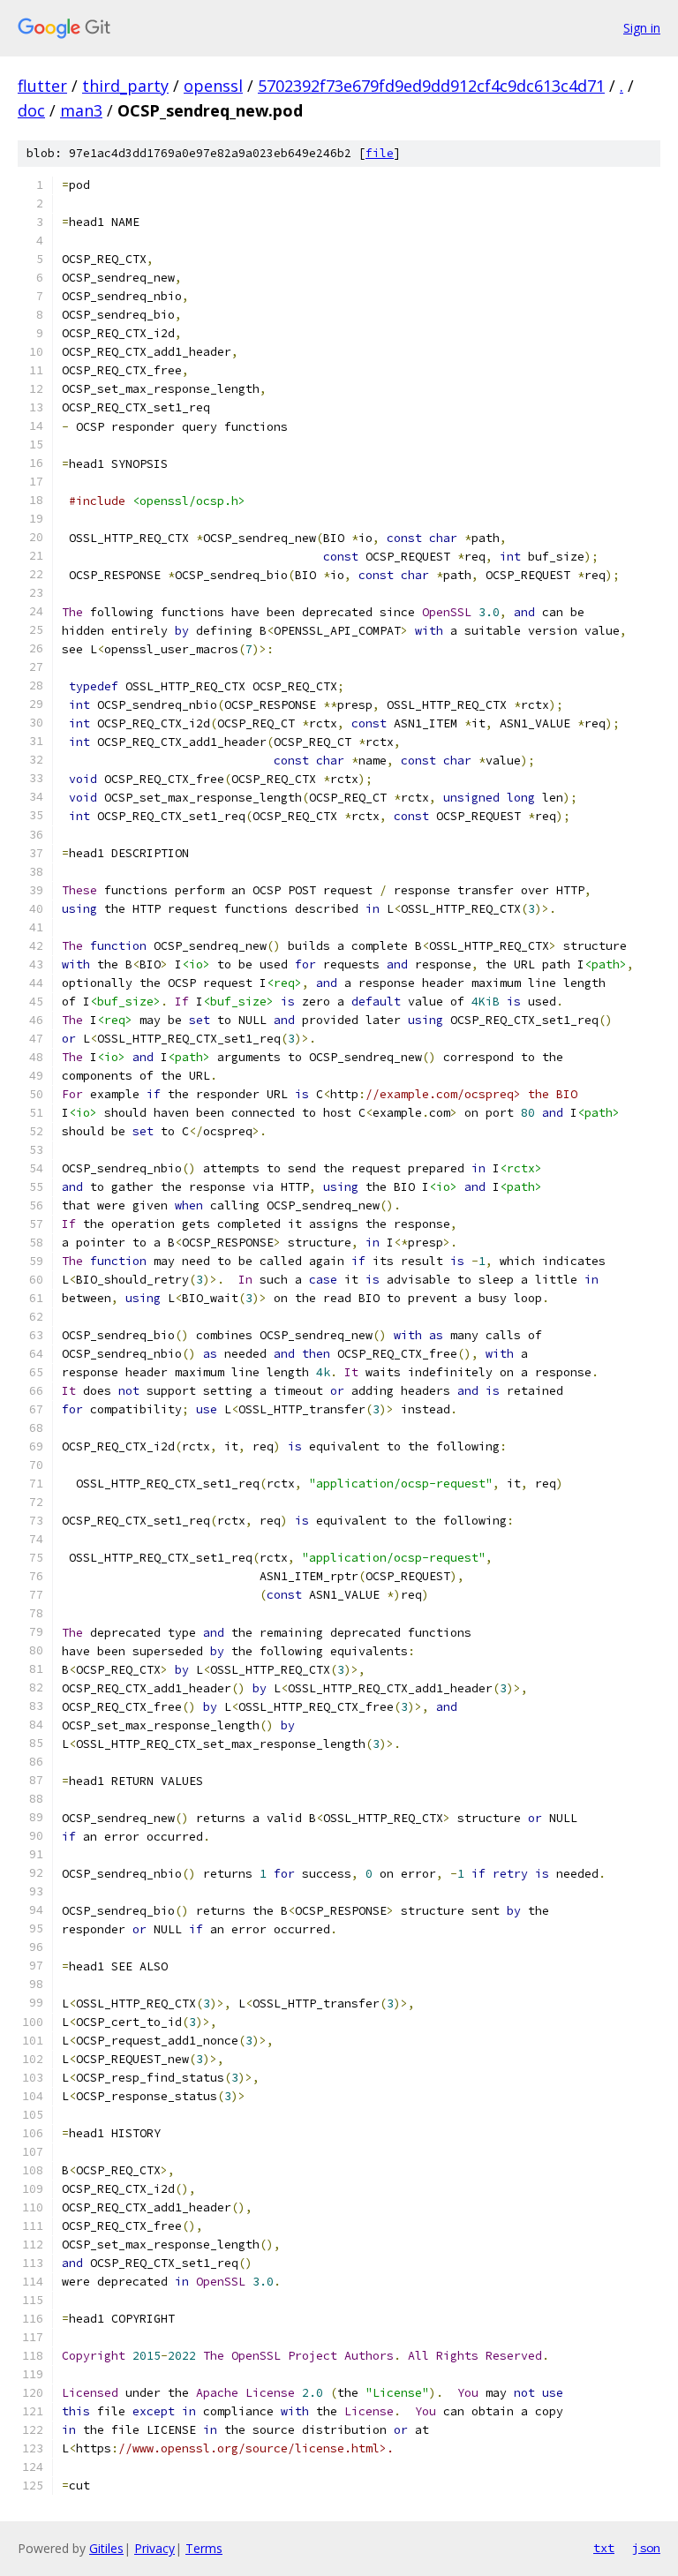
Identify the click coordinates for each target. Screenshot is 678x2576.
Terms (204, 2548)
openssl (213, 86)
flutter (42, 86)
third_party (125, 86)
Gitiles (106, 2548)
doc (31, 110)
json (646, 2548)
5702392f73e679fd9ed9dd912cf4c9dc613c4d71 (431, 86)
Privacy (154, 2548)
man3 (81, 110)
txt (604, 2548)
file (380, 153)
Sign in (642, 28)
